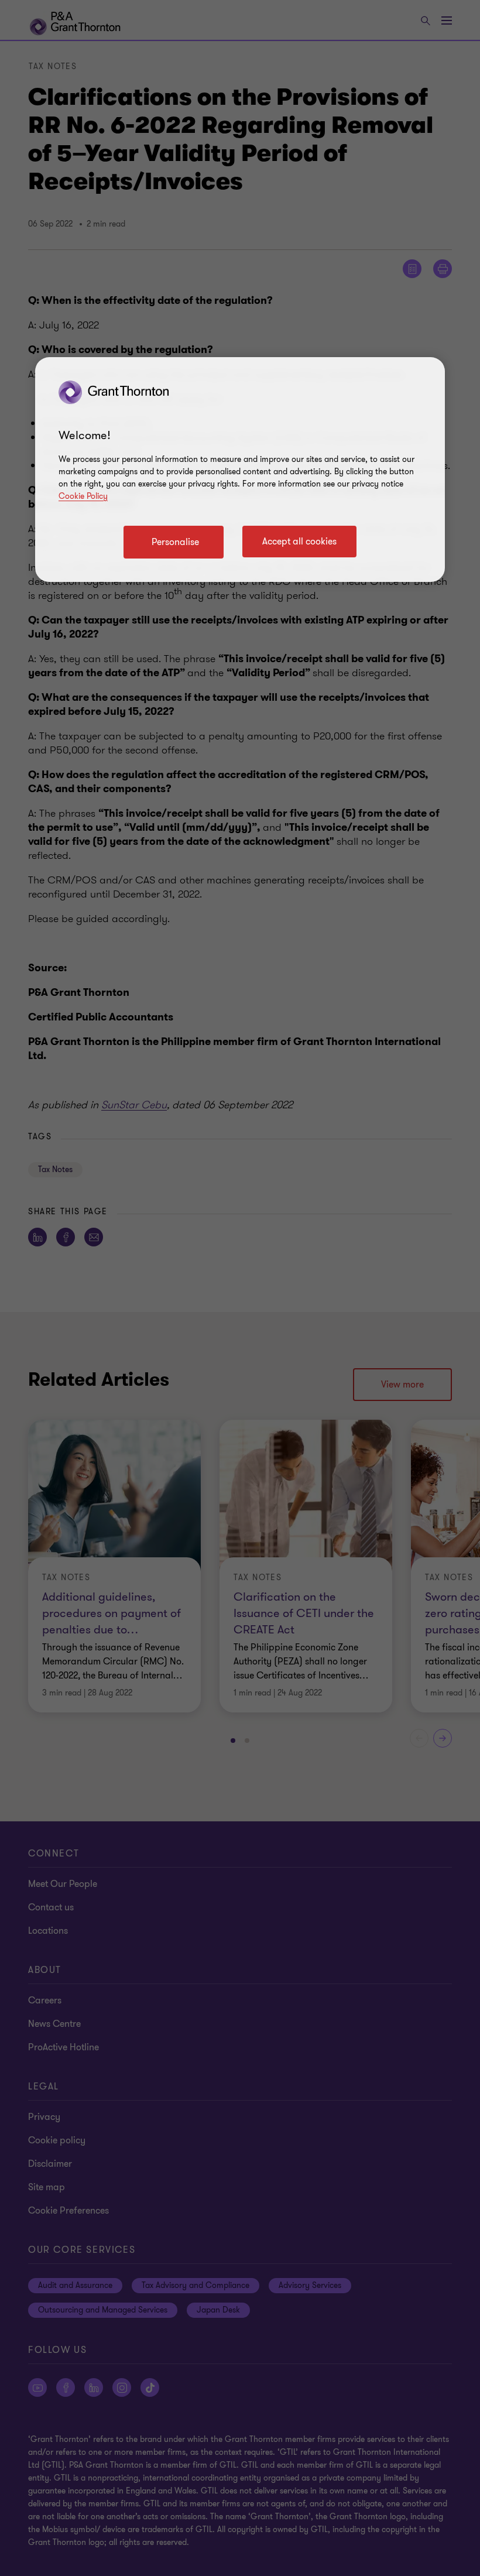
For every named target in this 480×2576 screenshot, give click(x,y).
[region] (240, 470)
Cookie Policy (83, 496)
